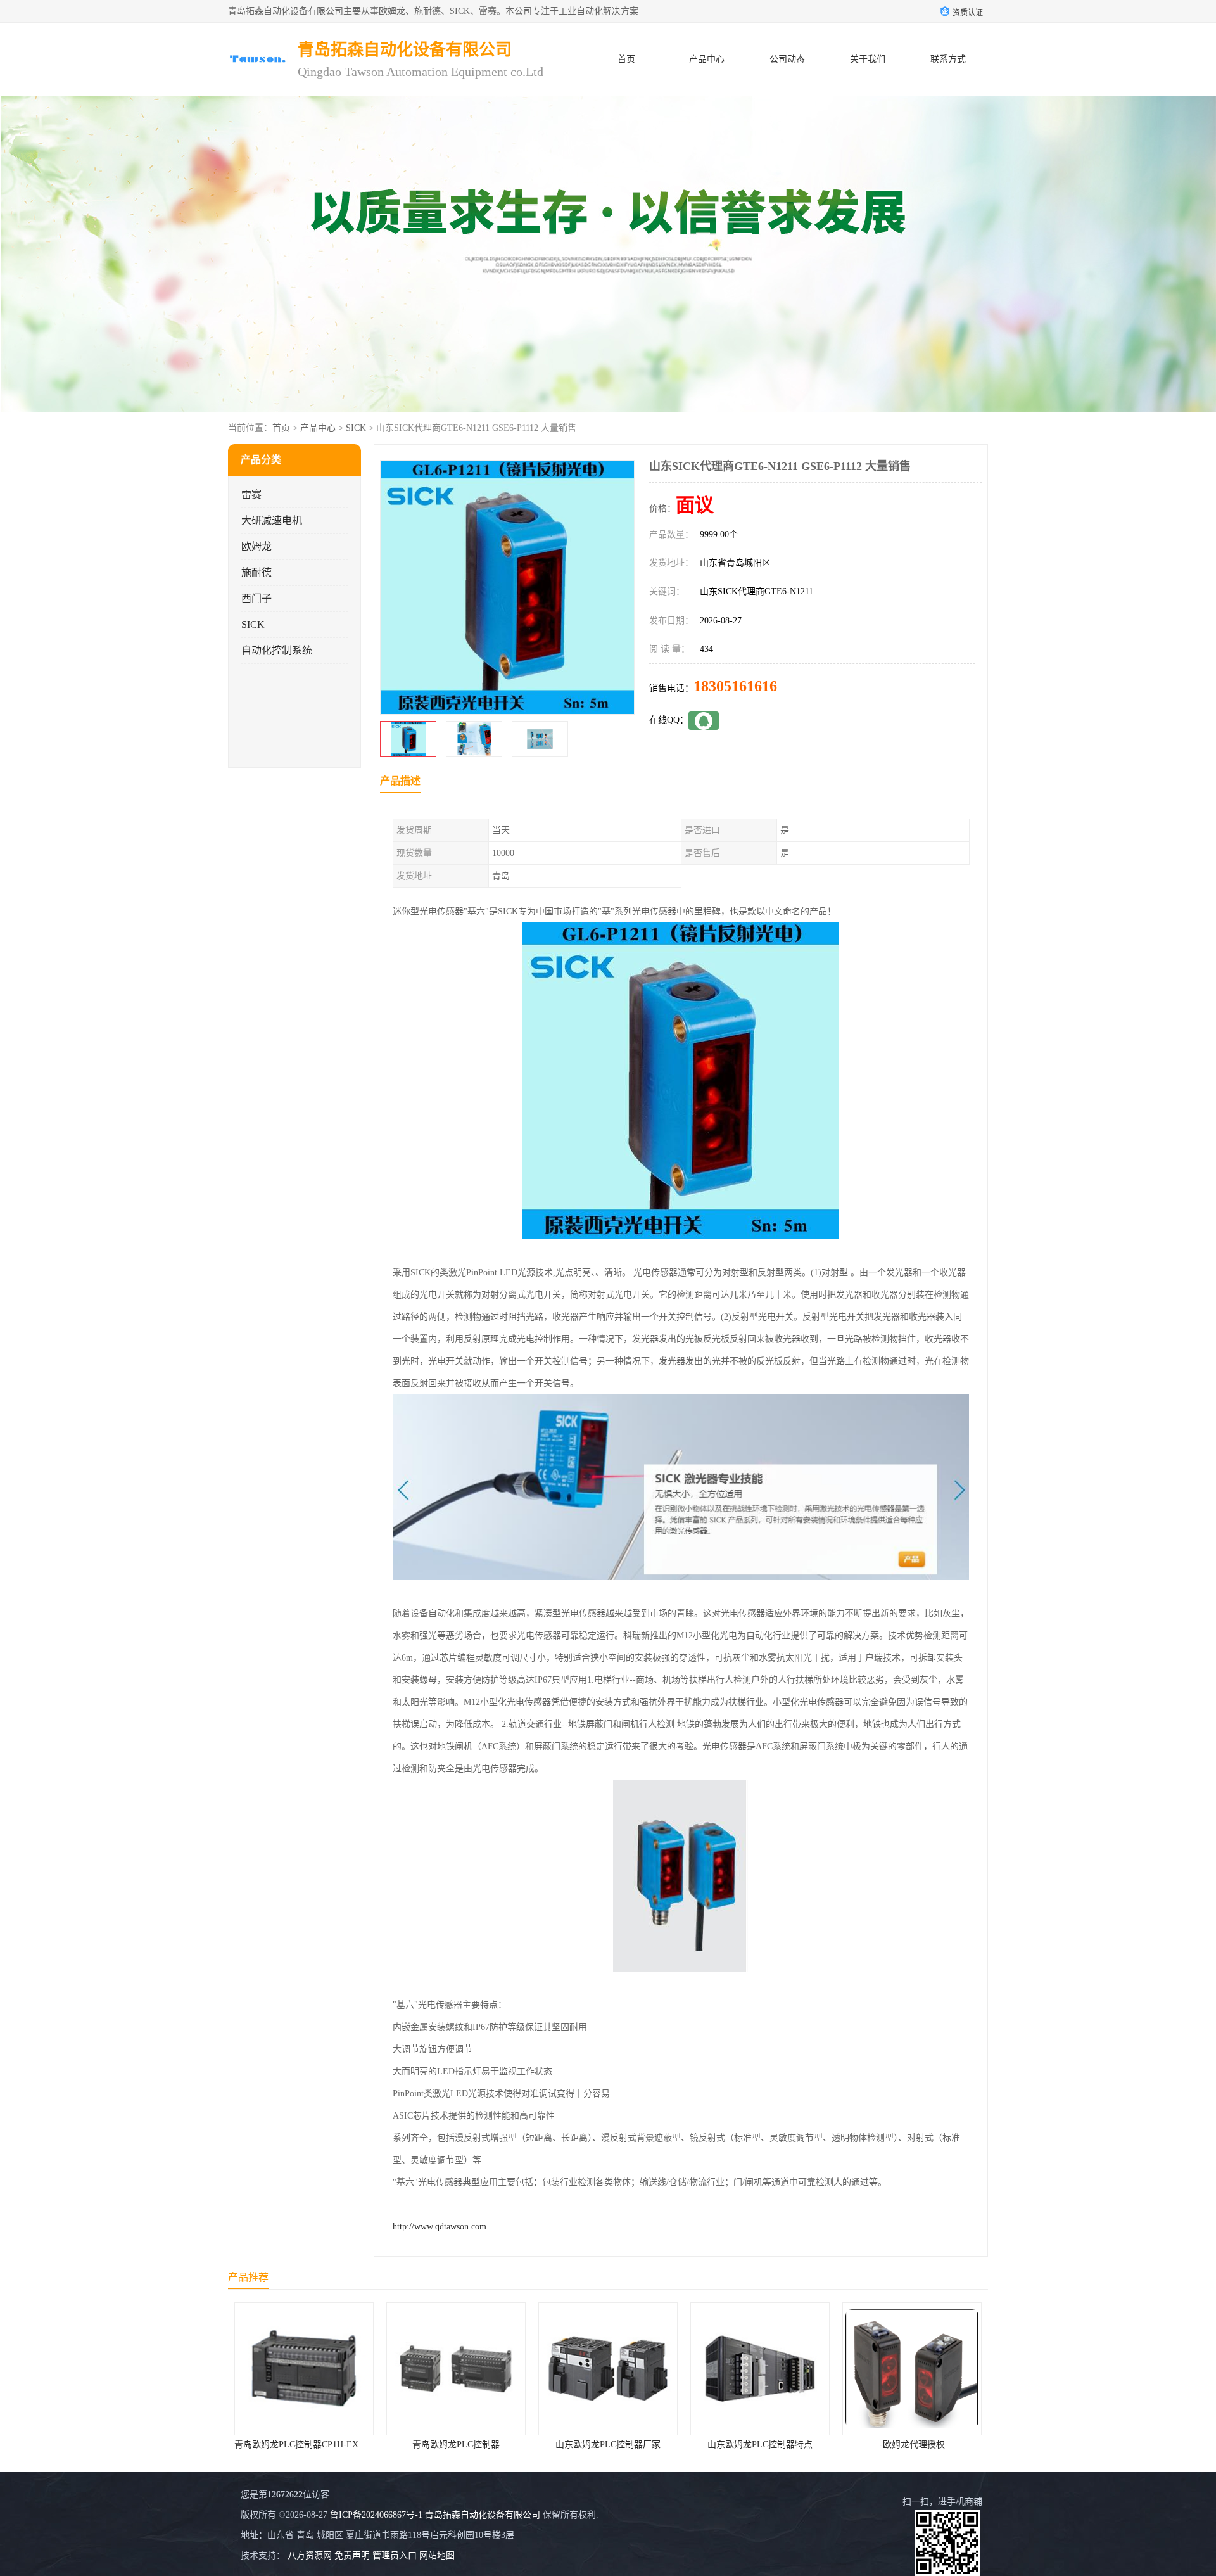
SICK (356, 428)
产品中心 (707, 59)
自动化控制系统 (277, 650)
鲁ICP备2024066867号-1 (376, 2515)
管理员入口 (395, 2555)
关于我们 (868, 59)
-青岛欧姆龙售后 (912, 2445)
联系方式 (948, 59)
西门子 (256, 598)
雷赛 (251, 494)
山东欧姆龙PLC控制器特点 (608, 2445)
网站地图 (437, 2555)
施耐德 (256, 572)
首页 (626, 59)
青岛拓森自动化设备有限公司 (483, 2515)
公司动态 (787, 59)
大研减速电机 (272, 520)
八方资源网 (310, 2555)
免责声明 (352, 2555)
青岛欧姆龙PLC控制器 (304, 2445)
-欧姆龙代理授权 (760, 2445)
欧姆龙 (256, 546)
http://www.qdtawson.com (440, 2227)
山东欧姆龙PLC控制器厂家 (456, 2445)
